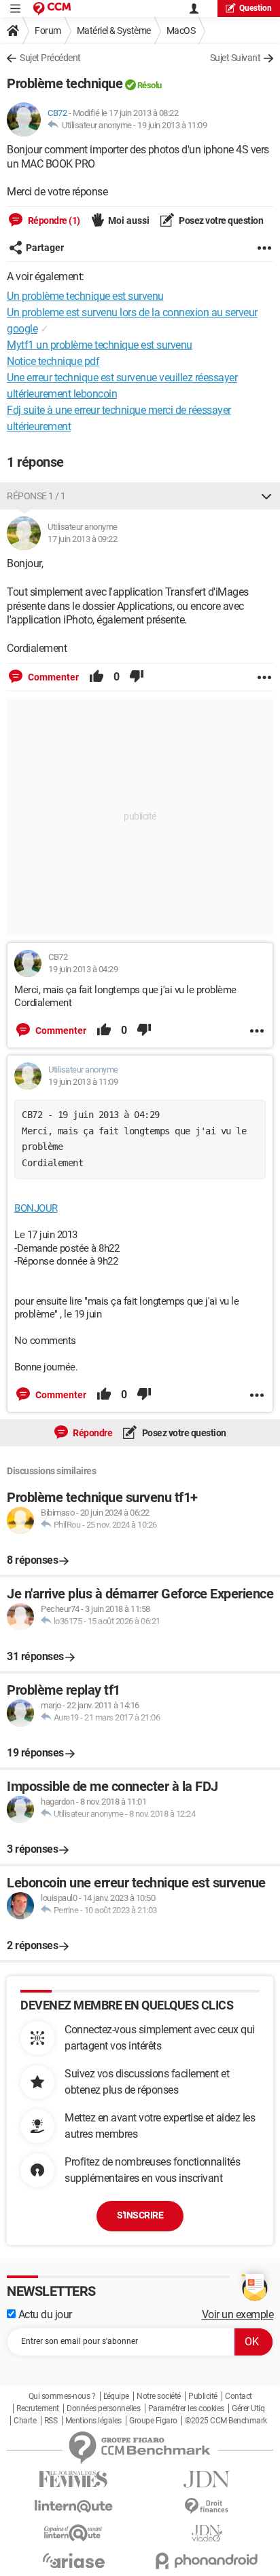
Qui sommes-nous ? (62, 2396)
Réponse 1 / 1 (36, 496)
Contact (239, 2396)
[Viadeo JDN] (207, 2534)
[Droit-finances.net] (207, 2506)
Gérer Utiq (248, 2408)
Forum (48, 31)
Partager (45, 248)
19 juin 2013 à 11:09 (172, 125)
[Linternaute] (73, 2506)
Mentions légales (93, 2421)
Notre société (159, 2396)
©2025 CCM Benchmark (226, 2421)
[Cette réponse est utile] (97, 677)
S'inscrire (140, 2215)
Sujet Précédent (50, 58)
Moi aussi (129, 220)
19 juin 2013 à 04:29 (83, 969)
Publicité (203, 2396)
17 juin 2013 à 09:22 (82, 539)
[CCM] (52, 8)
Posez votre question (221, 220)
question (256, 8)
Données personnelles (103, 2408)
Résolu (150, 85)
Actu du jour (44, 2314)
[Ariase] (73, 2560)
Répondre (92, 1433)
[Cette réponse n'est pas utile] (137, 677)
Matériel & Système (114, 31)
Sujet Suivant (235, 58)
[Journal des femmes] (73, 2479)
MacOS (181, 31)
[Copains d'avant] (73, 2533)
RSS (51, 2421)
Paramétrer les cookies (186, 2408)
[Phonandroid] (207, 2561)
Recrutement (38, 2408)
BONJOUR (36, 1208)
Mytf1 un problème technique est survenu (100, 345)
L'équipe (116, 2396)
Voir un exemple (238, 2314)
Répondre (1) (53, 220)
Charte (25, 2421)
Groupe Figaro (153, 2421)
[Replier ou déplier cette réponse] (266, 496)
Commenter (52, 677)
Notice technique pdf (53, 361)
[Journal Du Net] (207, 2479)
